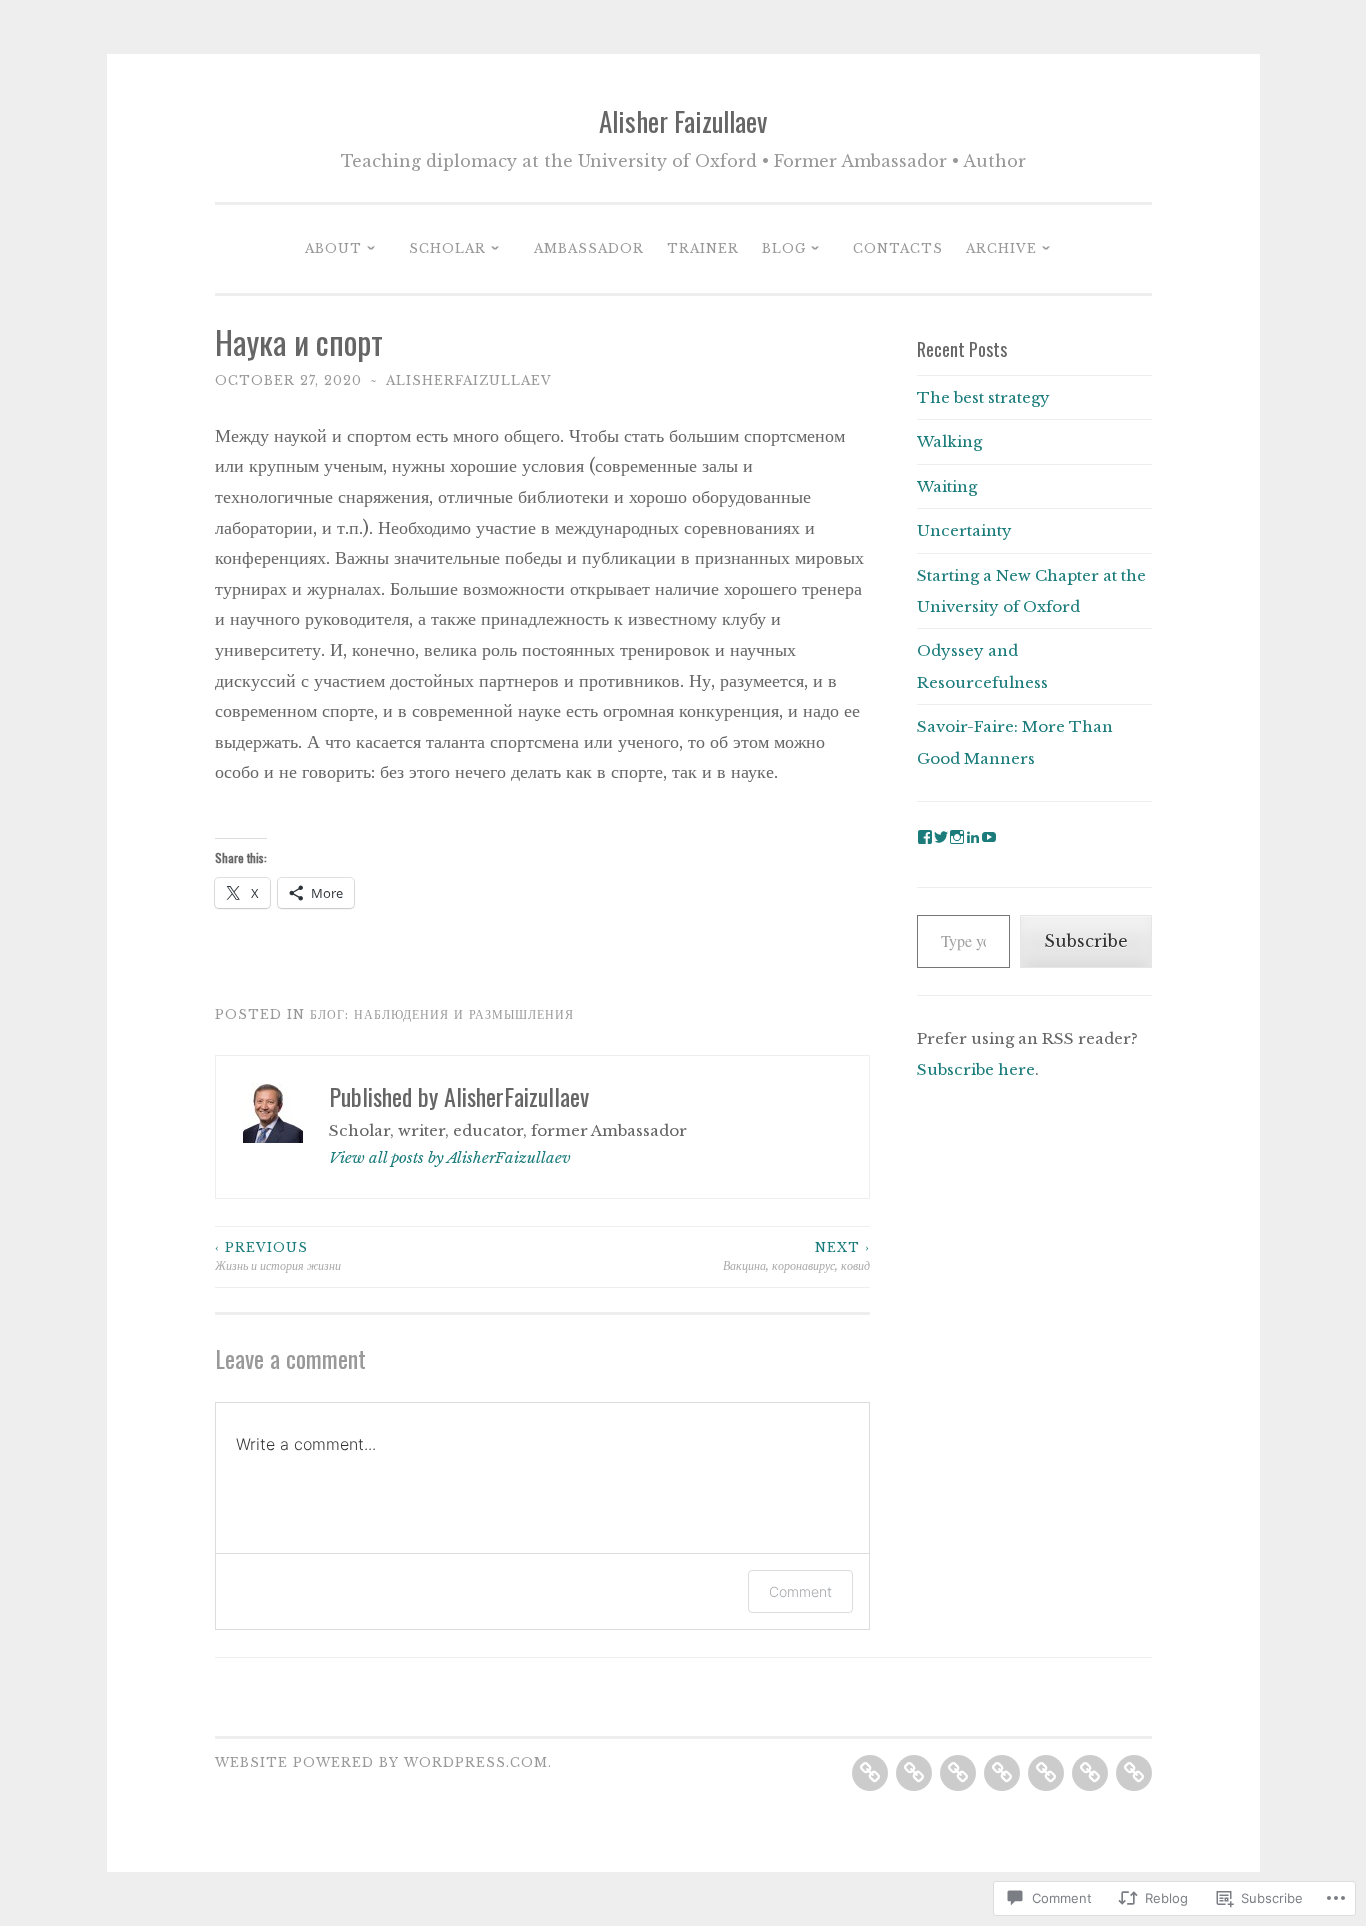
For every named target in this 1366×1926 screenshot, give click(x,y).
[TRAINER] (1002, 1773)
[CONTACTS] (1090, 1773)
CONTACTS (898, 248)
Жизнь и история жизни (278, 1256)
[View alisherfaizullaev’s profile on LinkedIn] (973, 837)
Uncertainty (964, 530)
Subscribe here (976, 1069)
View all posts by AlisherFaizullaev (450, 1157)
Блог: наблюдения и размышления (442, 1014)
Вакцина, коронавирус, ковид (796, 1256)
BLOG (784, 248)
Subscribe (1086, 941)
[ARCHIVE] (1134, 1773)
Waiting (947, 486)
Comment (800, 1591)
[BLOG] (1046, 1773)
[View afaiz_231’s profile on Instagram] (957, 837)
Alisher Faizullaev (683, 121)
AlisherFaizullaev (469, 380)
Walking (949, 441)
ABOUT (333, 248)
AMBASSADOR (589, 248)
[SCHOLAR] (914, 1773)
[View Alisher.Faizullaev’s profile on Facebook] (925, 837)
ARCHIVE (1001, 248)
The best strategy (983, 397)
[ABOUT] (870, 1773)
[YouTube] (989, 837)
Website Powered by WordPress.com (381, 1762)
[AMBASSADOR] (958, 1773)
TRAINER (703, 248)
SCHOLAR (447, 248)
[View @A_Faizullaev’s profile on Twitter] (941, 837)
